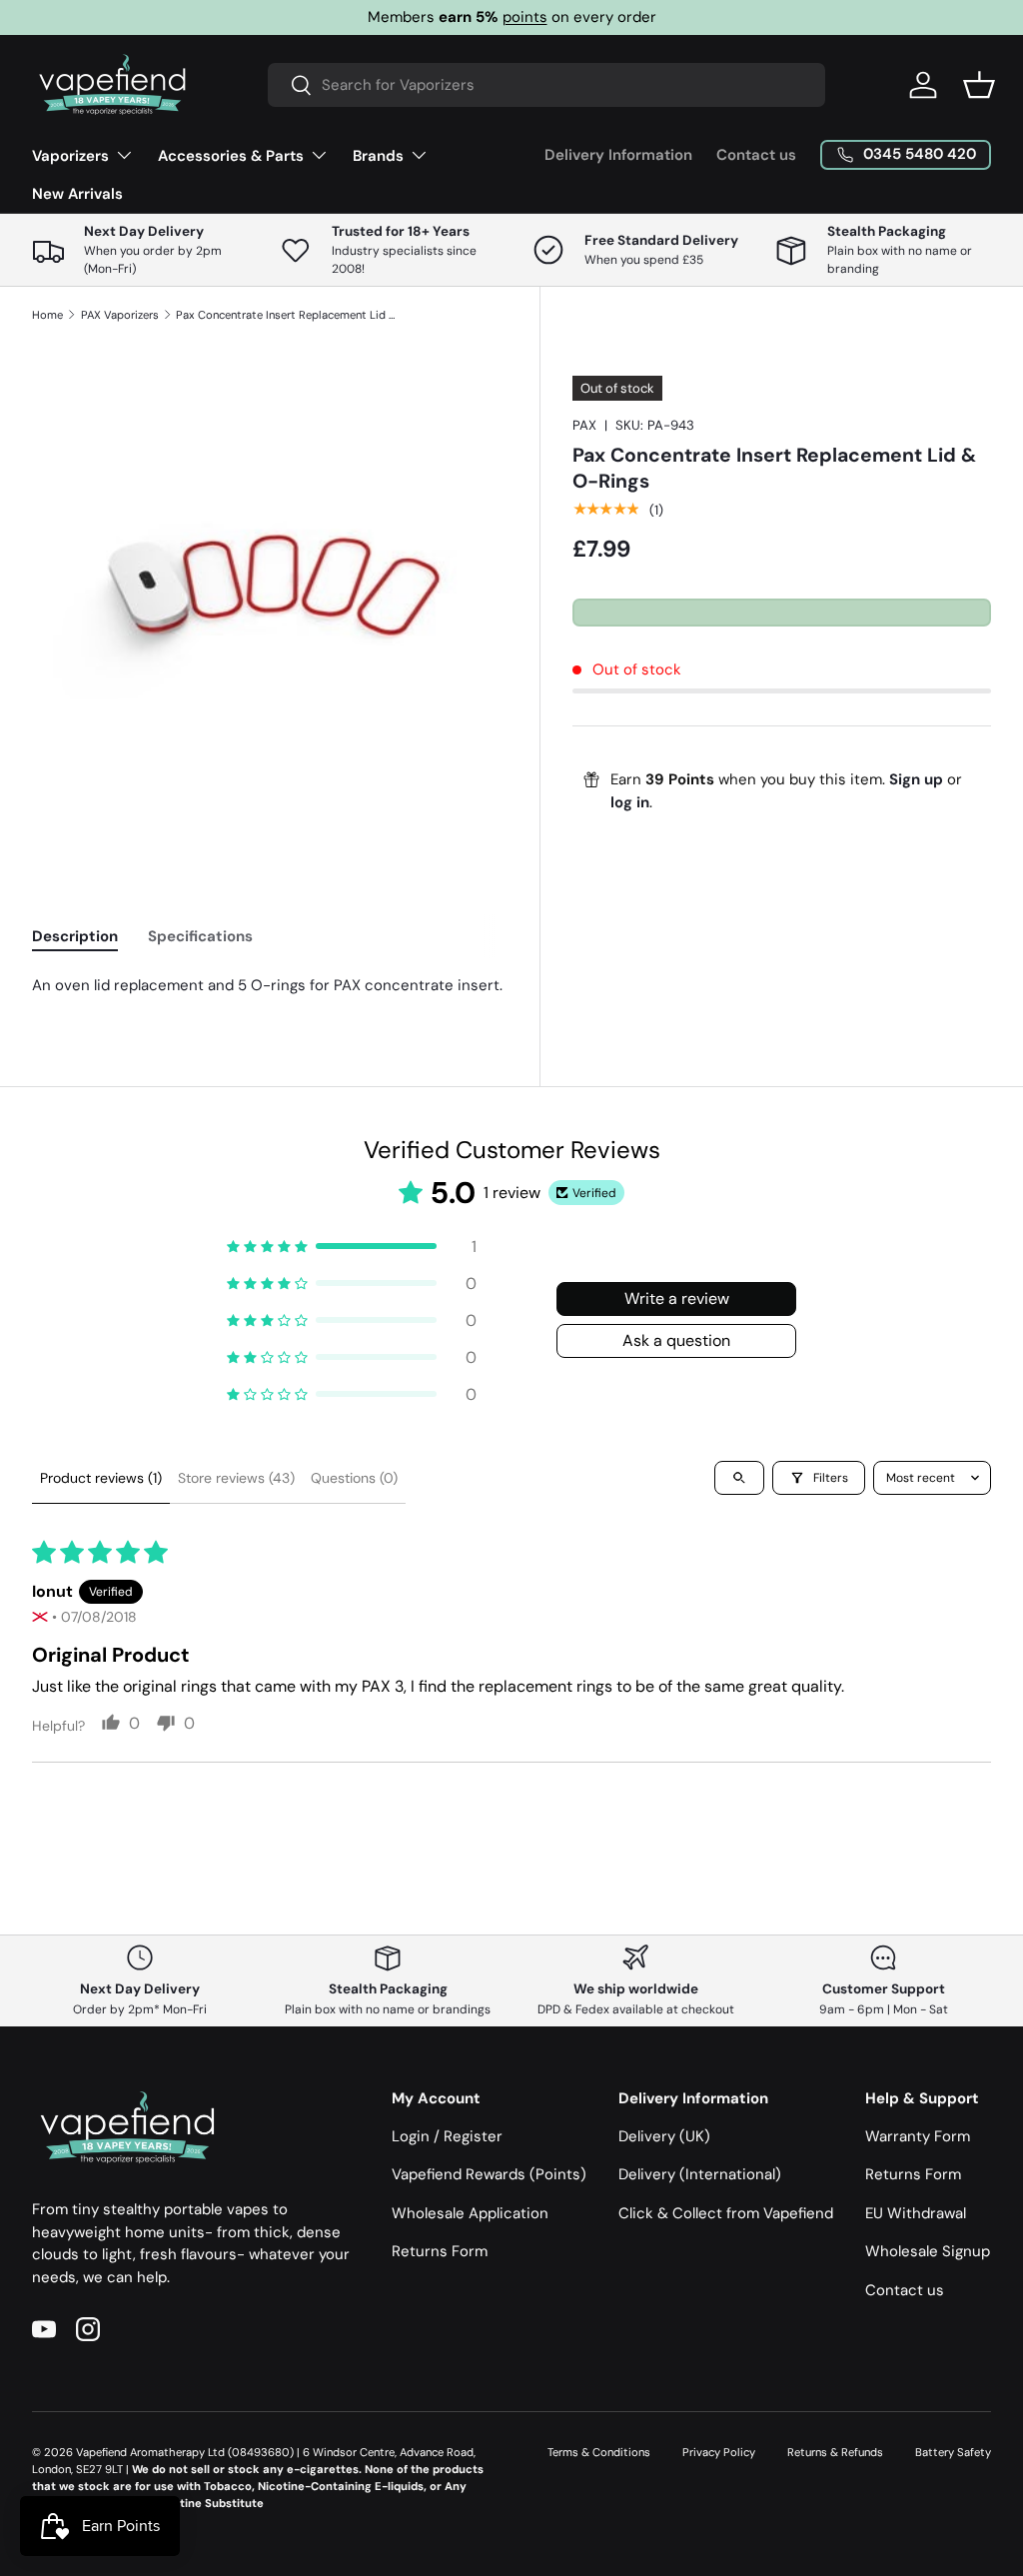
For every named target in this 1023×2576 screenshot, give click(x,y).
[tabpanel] (270, 986)
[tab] (75, 936)
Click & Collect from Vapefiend (726, 2213)
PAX (584, 425)
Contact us (756, 155)
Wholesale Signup (928, 2251)
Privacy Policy (719, 2452)
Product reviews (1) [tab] (101, 1478)
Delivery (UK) (664, 2136)
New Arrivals (77, 194)
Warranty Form (918, 2136)
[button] (979, 85)
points (525, 17)
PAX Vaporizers (120, 315)
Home (47, 315)
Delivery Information (618, 155)
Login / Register (447, 2136)
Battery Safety (953, 2452)
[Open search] (739, 1478)
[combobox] (546, 85)
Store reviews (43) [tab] (236, 1478)
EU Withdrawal (916, 2213)
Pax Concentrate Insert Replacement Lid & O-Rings (288, 315)
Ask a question (676, 1340)
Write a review (677, 1298)
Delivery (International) (700, 2174)
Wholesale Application (470, 2213)
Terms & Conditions (599, 2452)
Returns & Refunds (835, 2452)
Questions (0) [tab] (354, 1478)
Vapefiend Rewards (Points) (489, 2174)
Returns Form (440, 2251)
